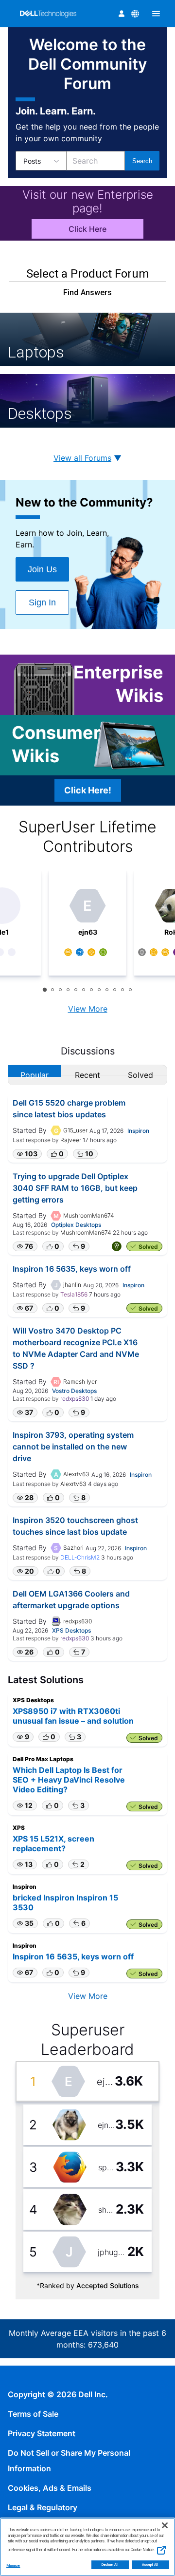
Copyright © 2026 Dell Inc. (58, 2394)
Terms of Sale (33, 2414)
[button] (27, 1154)
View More (88, 1009)
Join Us (42, 569)
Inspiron (138, 1131)
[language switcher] (135, 14)
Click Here (87, 229)
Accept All (150, 2565)
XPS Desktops (71, 1630)
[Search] (142, 161)
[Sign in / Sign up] (122, 14)
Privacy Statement (42, 2433)
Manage (13, 2566)
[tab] (45, 990)
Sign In (42, 602)
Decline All (110, 2565)
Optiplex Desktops (76, 1225)
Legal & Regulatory (43, 2507)
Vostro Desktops (74, 1391)
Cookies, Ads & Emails (50, 2488)
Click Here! (88, 790)
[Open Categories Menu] (156, 14)
